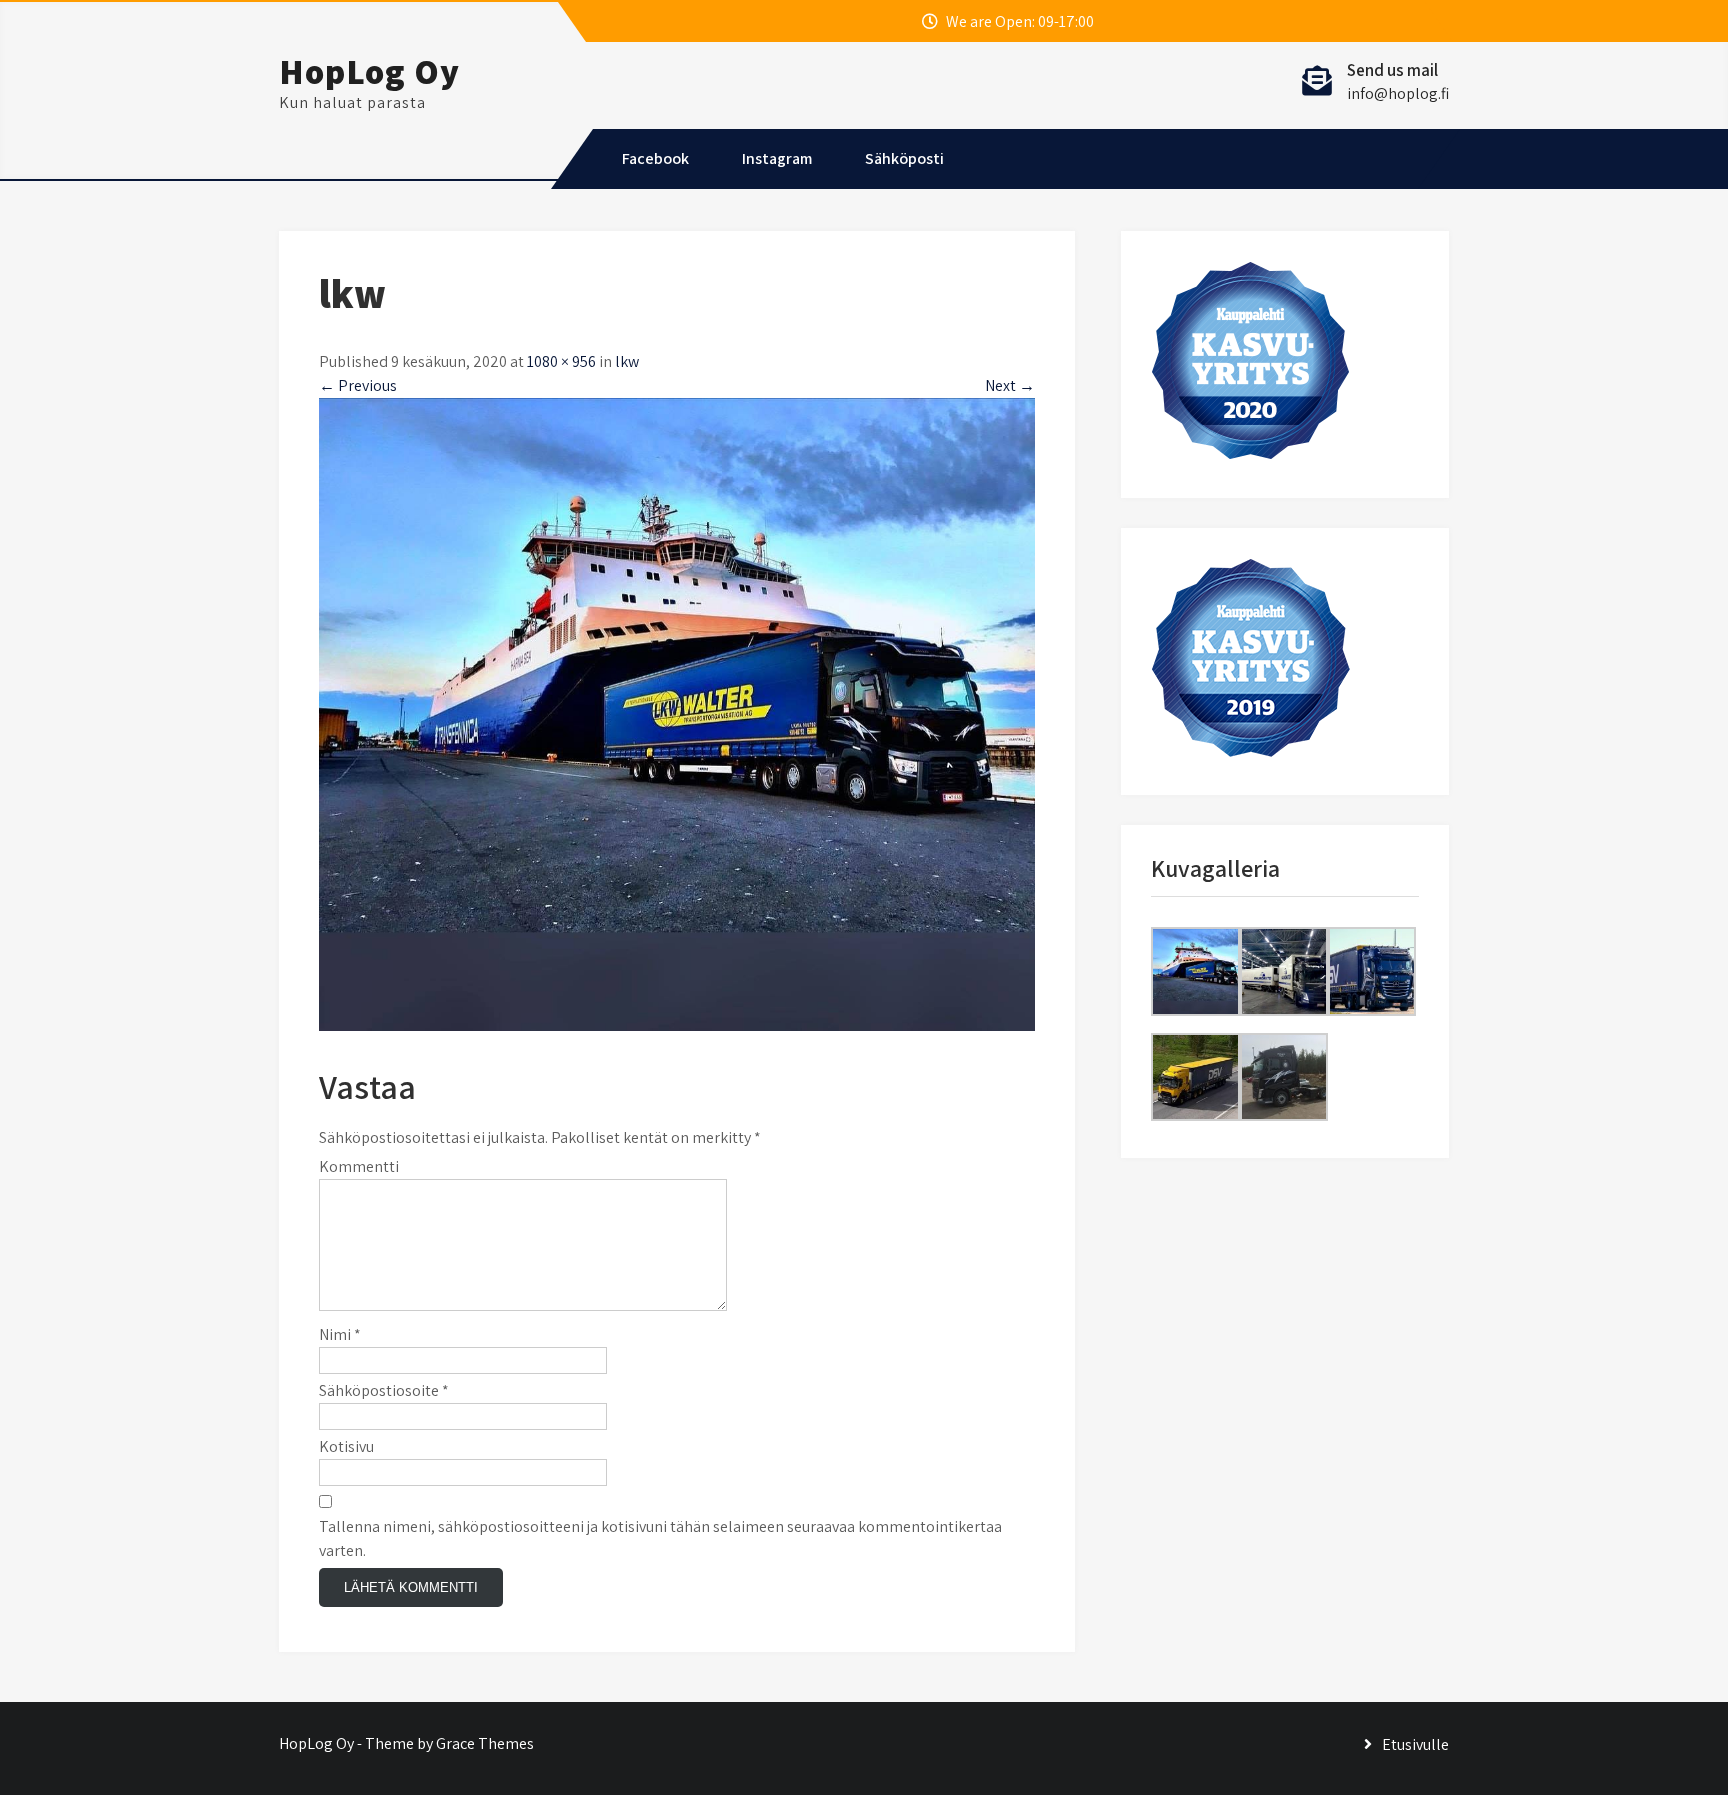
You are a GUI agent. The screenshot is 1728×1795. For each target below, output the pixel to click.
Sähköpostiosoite (384, 1390)
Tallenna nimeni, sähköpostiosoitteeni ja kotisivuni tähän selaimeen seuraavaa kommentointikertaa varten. (660, 1538)
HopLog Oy (369, 71)
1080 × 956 (561, 361)
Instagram (777, 158)
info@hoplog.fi (1398, 93)
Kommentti (359, 1166)
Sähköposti (904, 158)
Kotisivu (346, 1446)
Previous (358, 385)
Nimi (340, 1334)
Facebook (655, 158)
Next (1010, 385)
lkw (627, 361)
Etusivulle (1415, 1744)
